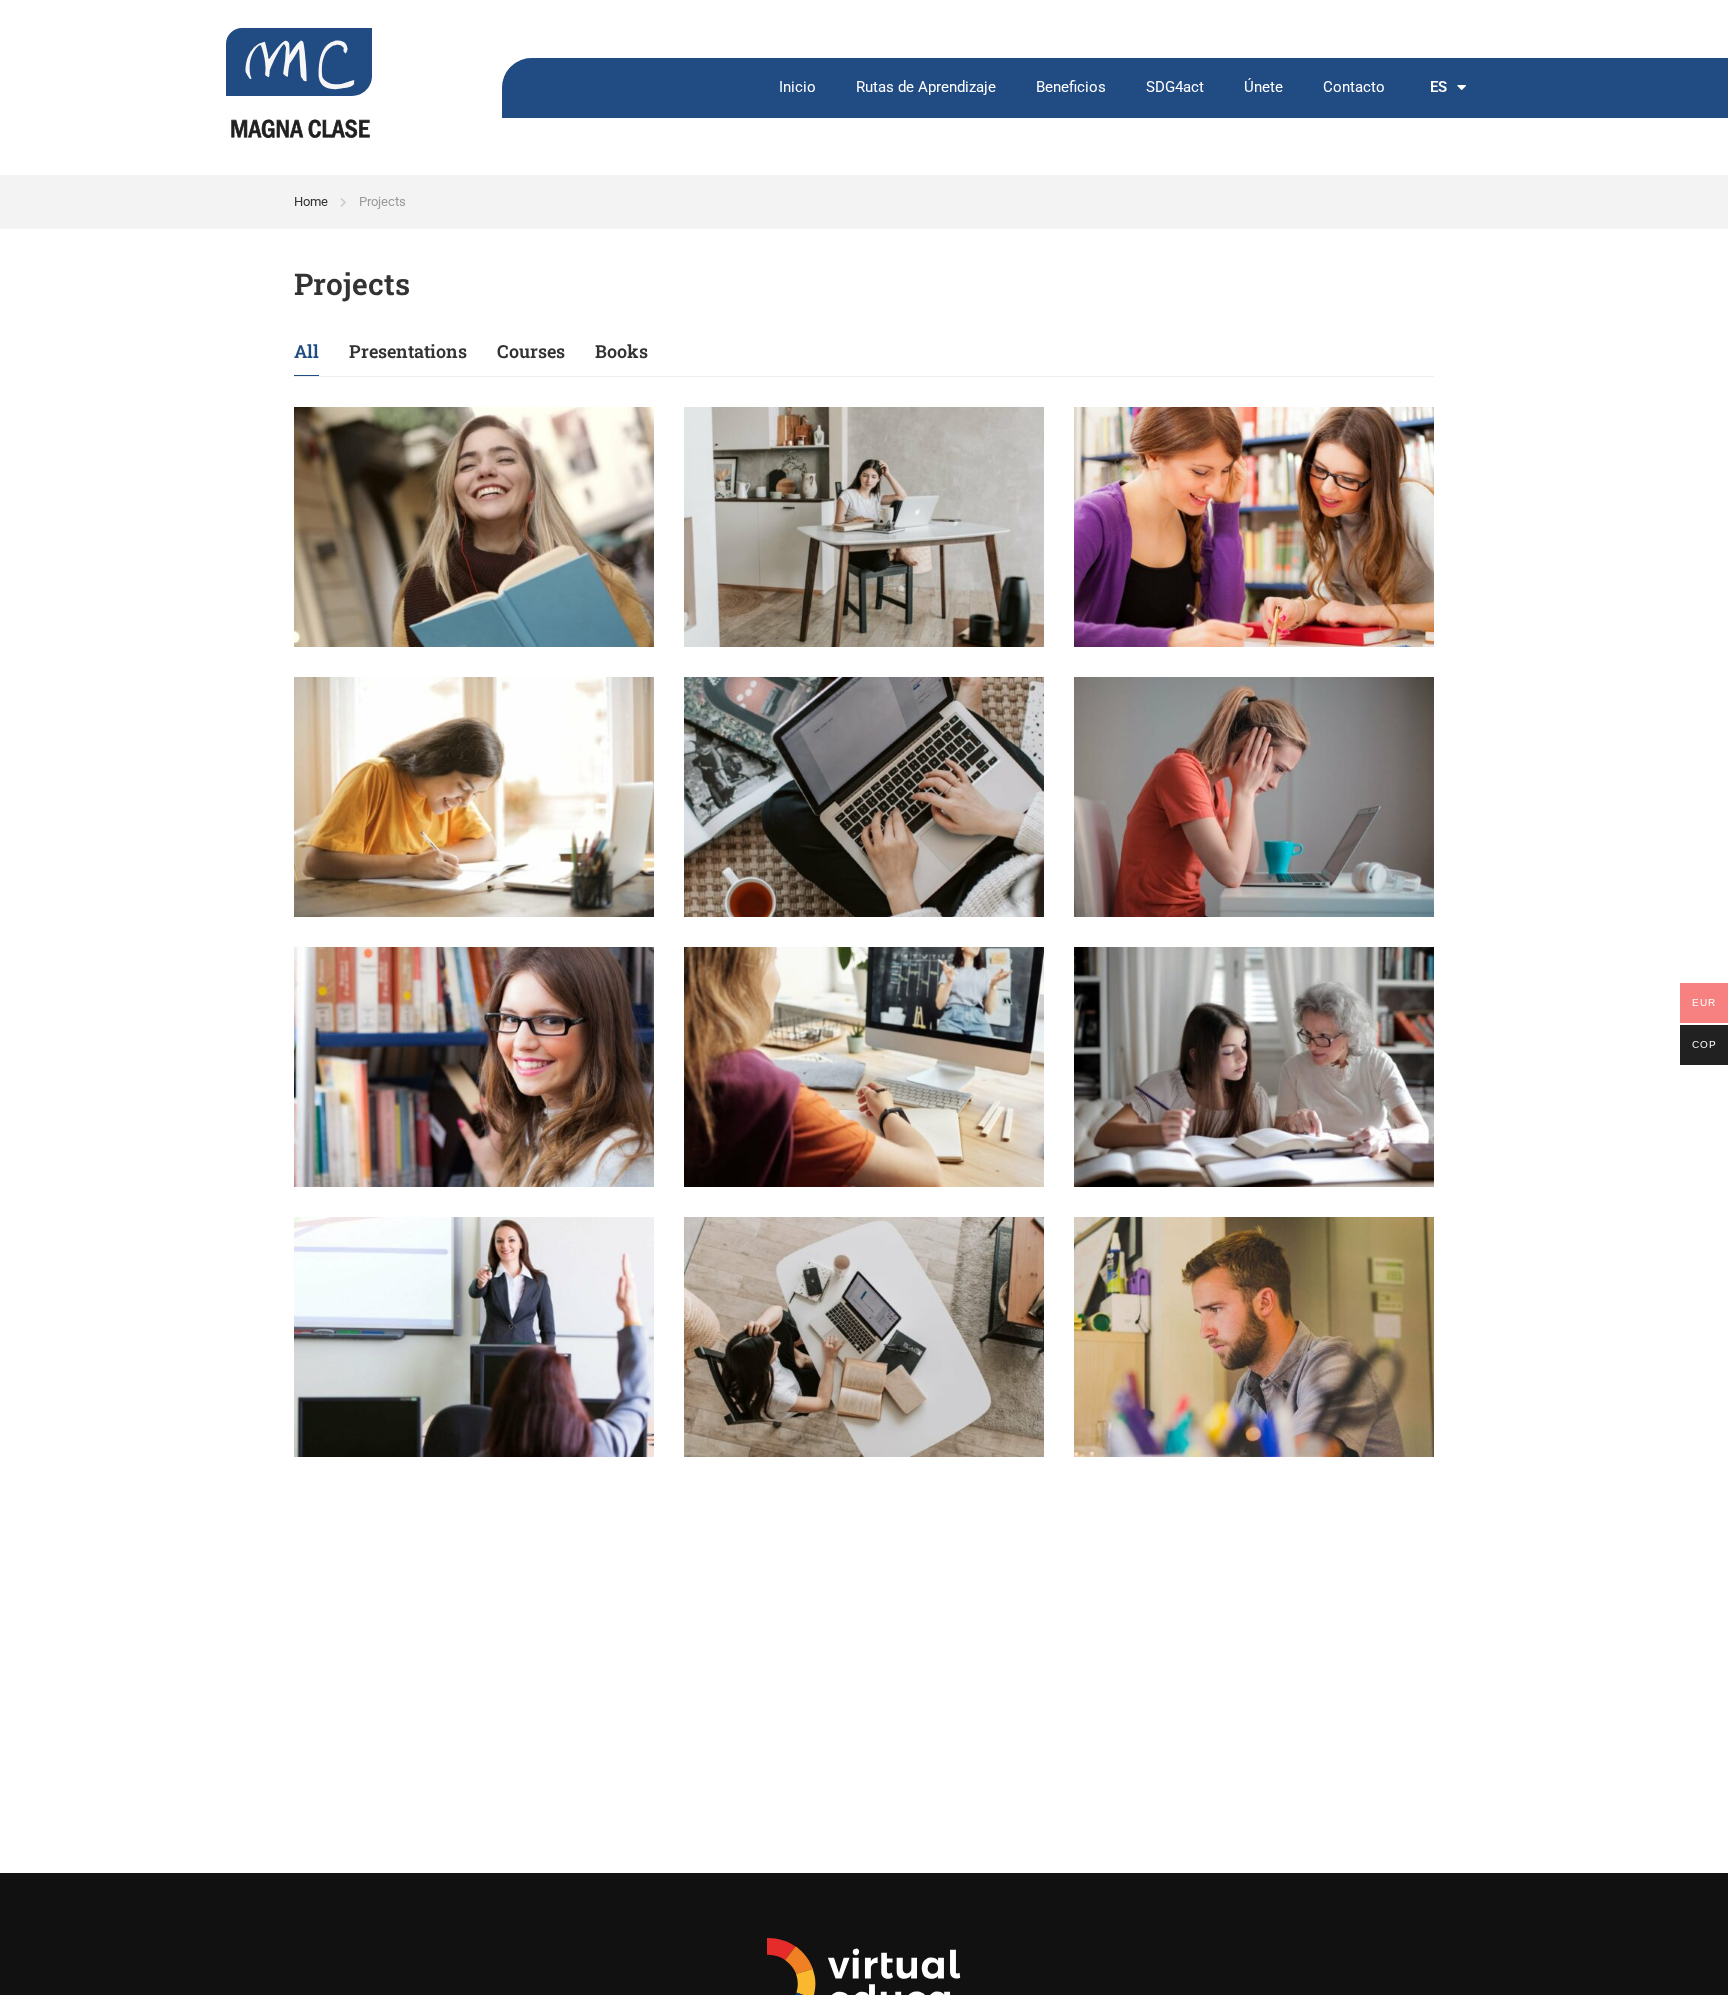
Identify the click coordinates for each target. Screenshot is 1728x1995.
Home (311, 201)
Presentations (408, 351)
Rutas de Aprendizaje (926, 87)
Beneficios (1071, 87)
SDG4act (1175, 87)
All (306, 351)
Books (621, 351)
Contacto (1354, 87)
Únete (1263, 87)
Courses (531, 351)
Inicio (797, 87)
